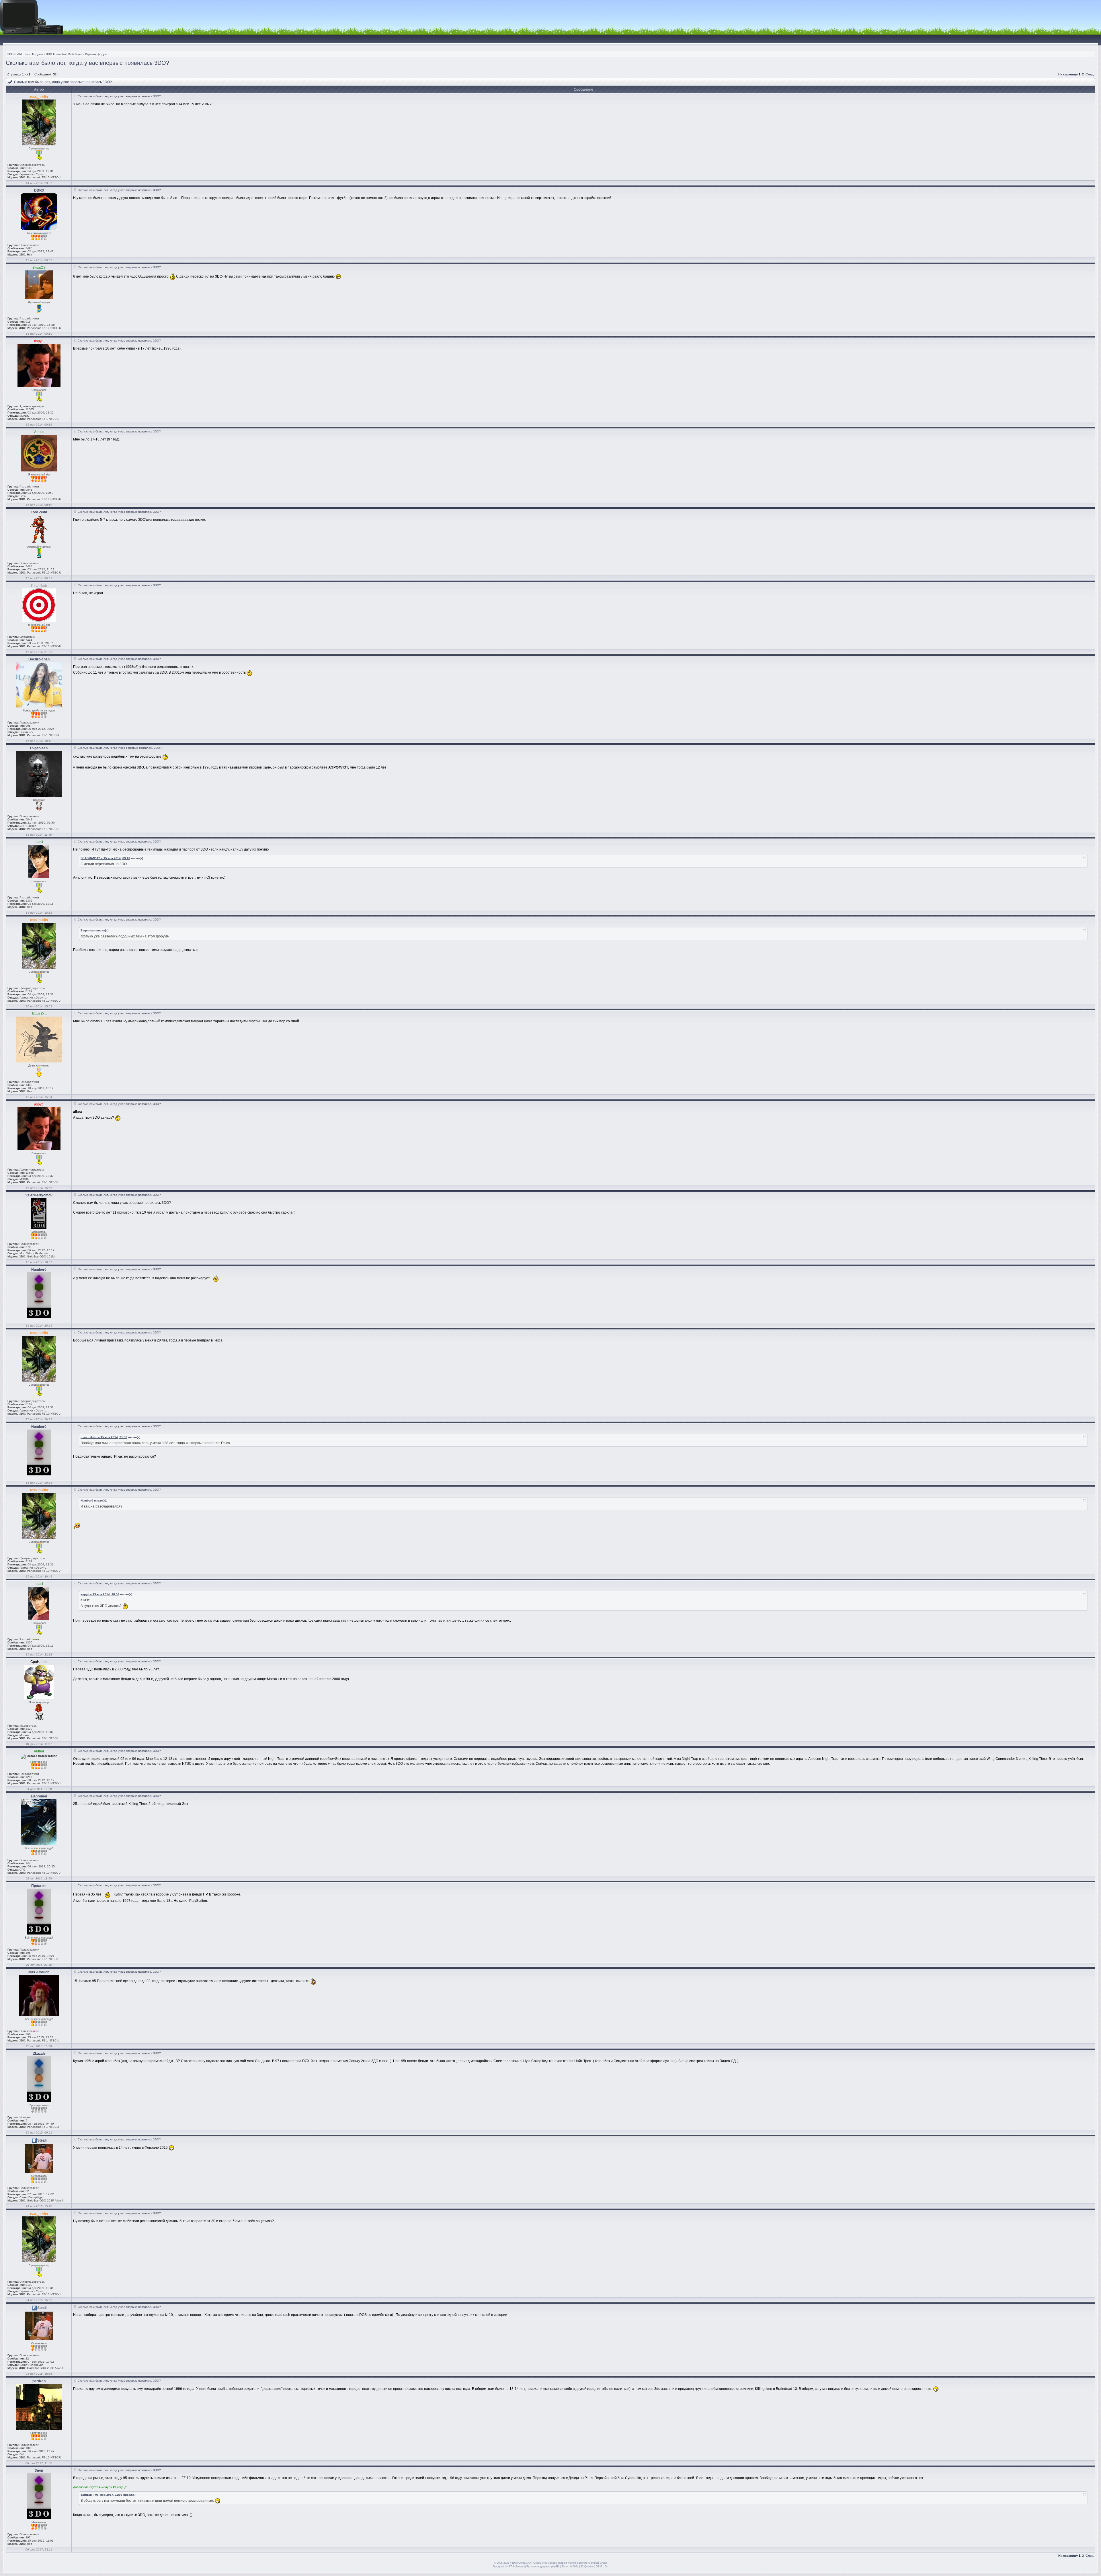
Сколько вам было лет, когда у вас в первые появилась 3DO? (120, 748)
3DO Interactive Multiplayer (64, 54)
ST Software (516, 2567)
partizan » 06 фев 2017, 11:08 (101, 2495)
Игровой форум (96, 54)
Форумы (37, 54)
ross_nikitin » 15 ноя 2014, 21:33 (104, 1437)
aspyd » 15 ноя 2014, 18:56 (100, 1594)
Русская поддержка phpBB (543, 2567)
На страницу (1068, 74)
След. (1090, 74)
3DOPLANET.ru (18, 54)
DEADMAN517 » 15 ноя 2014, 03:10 (105, 858)
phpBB (562, 2563)
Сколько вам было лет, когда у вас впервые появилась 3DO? (87, 63)
